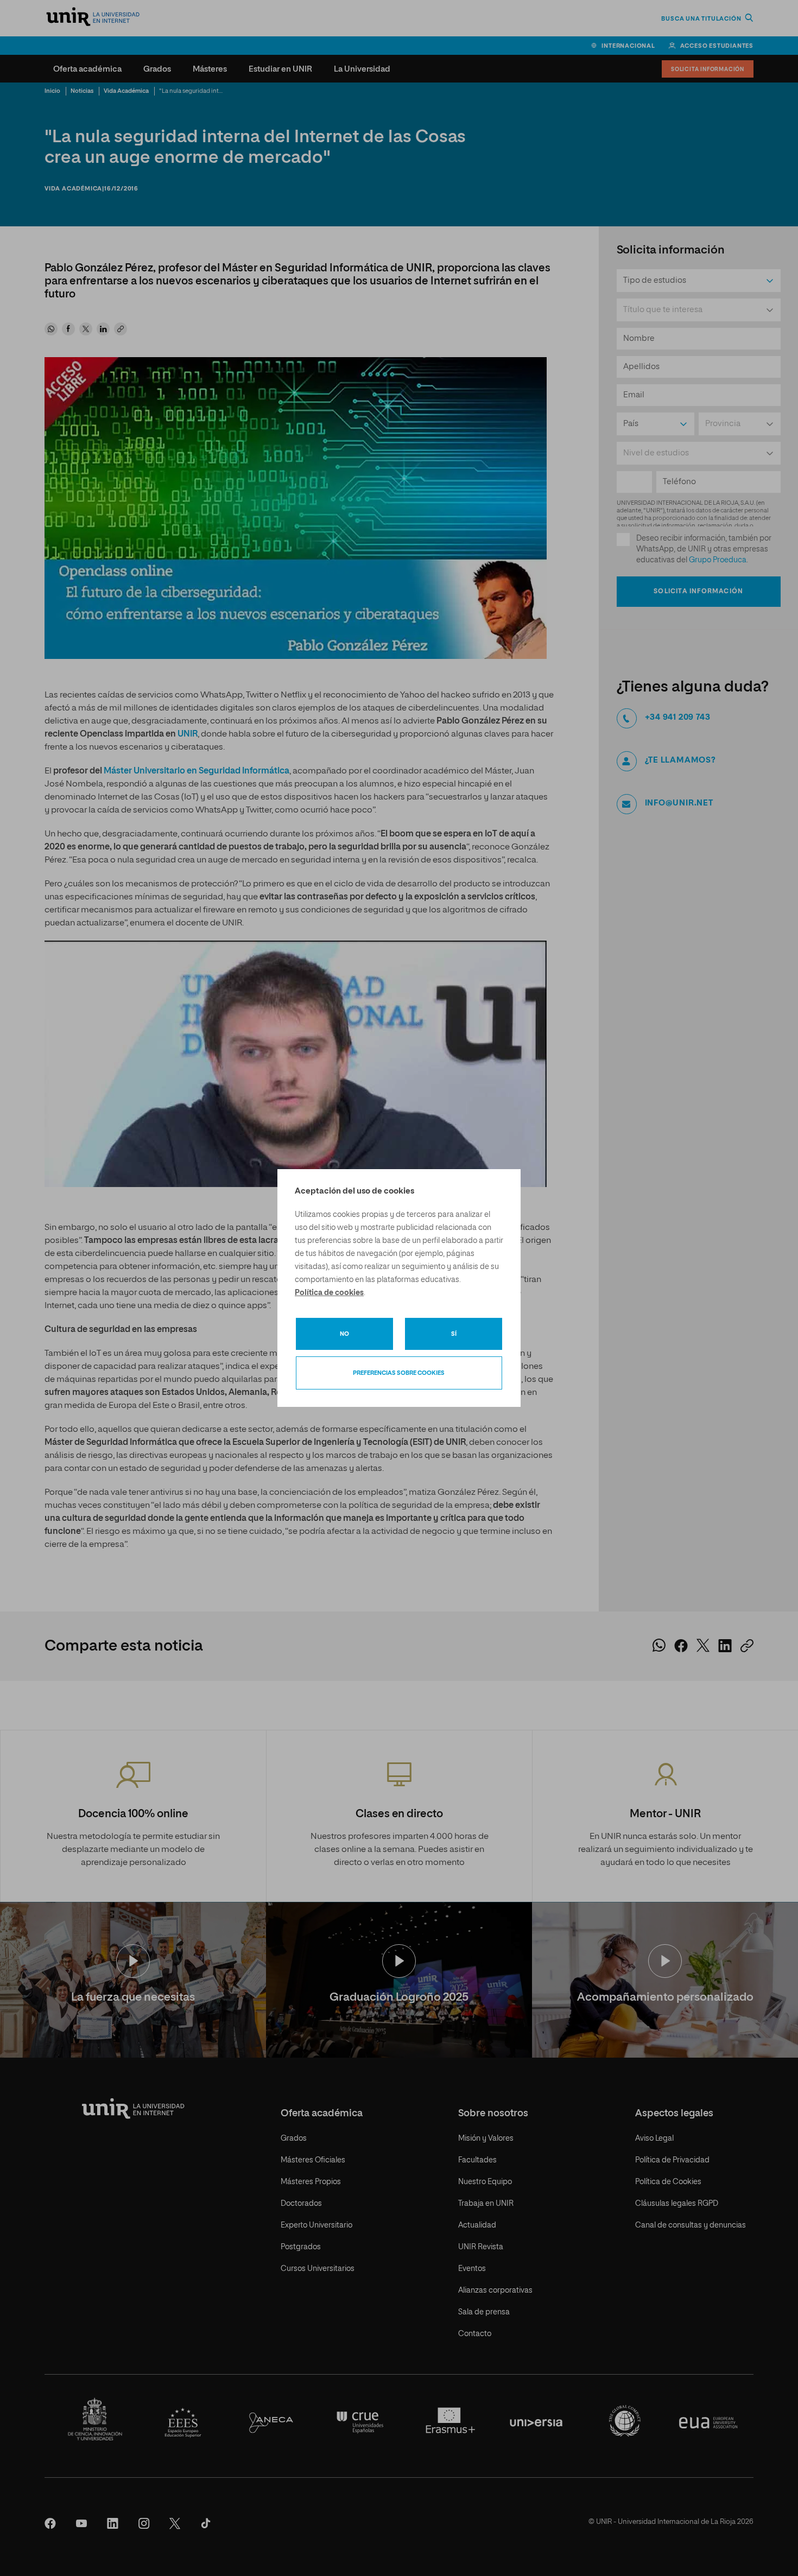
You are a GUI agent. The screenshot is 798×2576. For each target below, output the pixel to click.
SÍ (454, 1334)
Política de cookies (329, 1293)
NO (344, 1334)
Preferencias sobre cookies (399, 1373)
